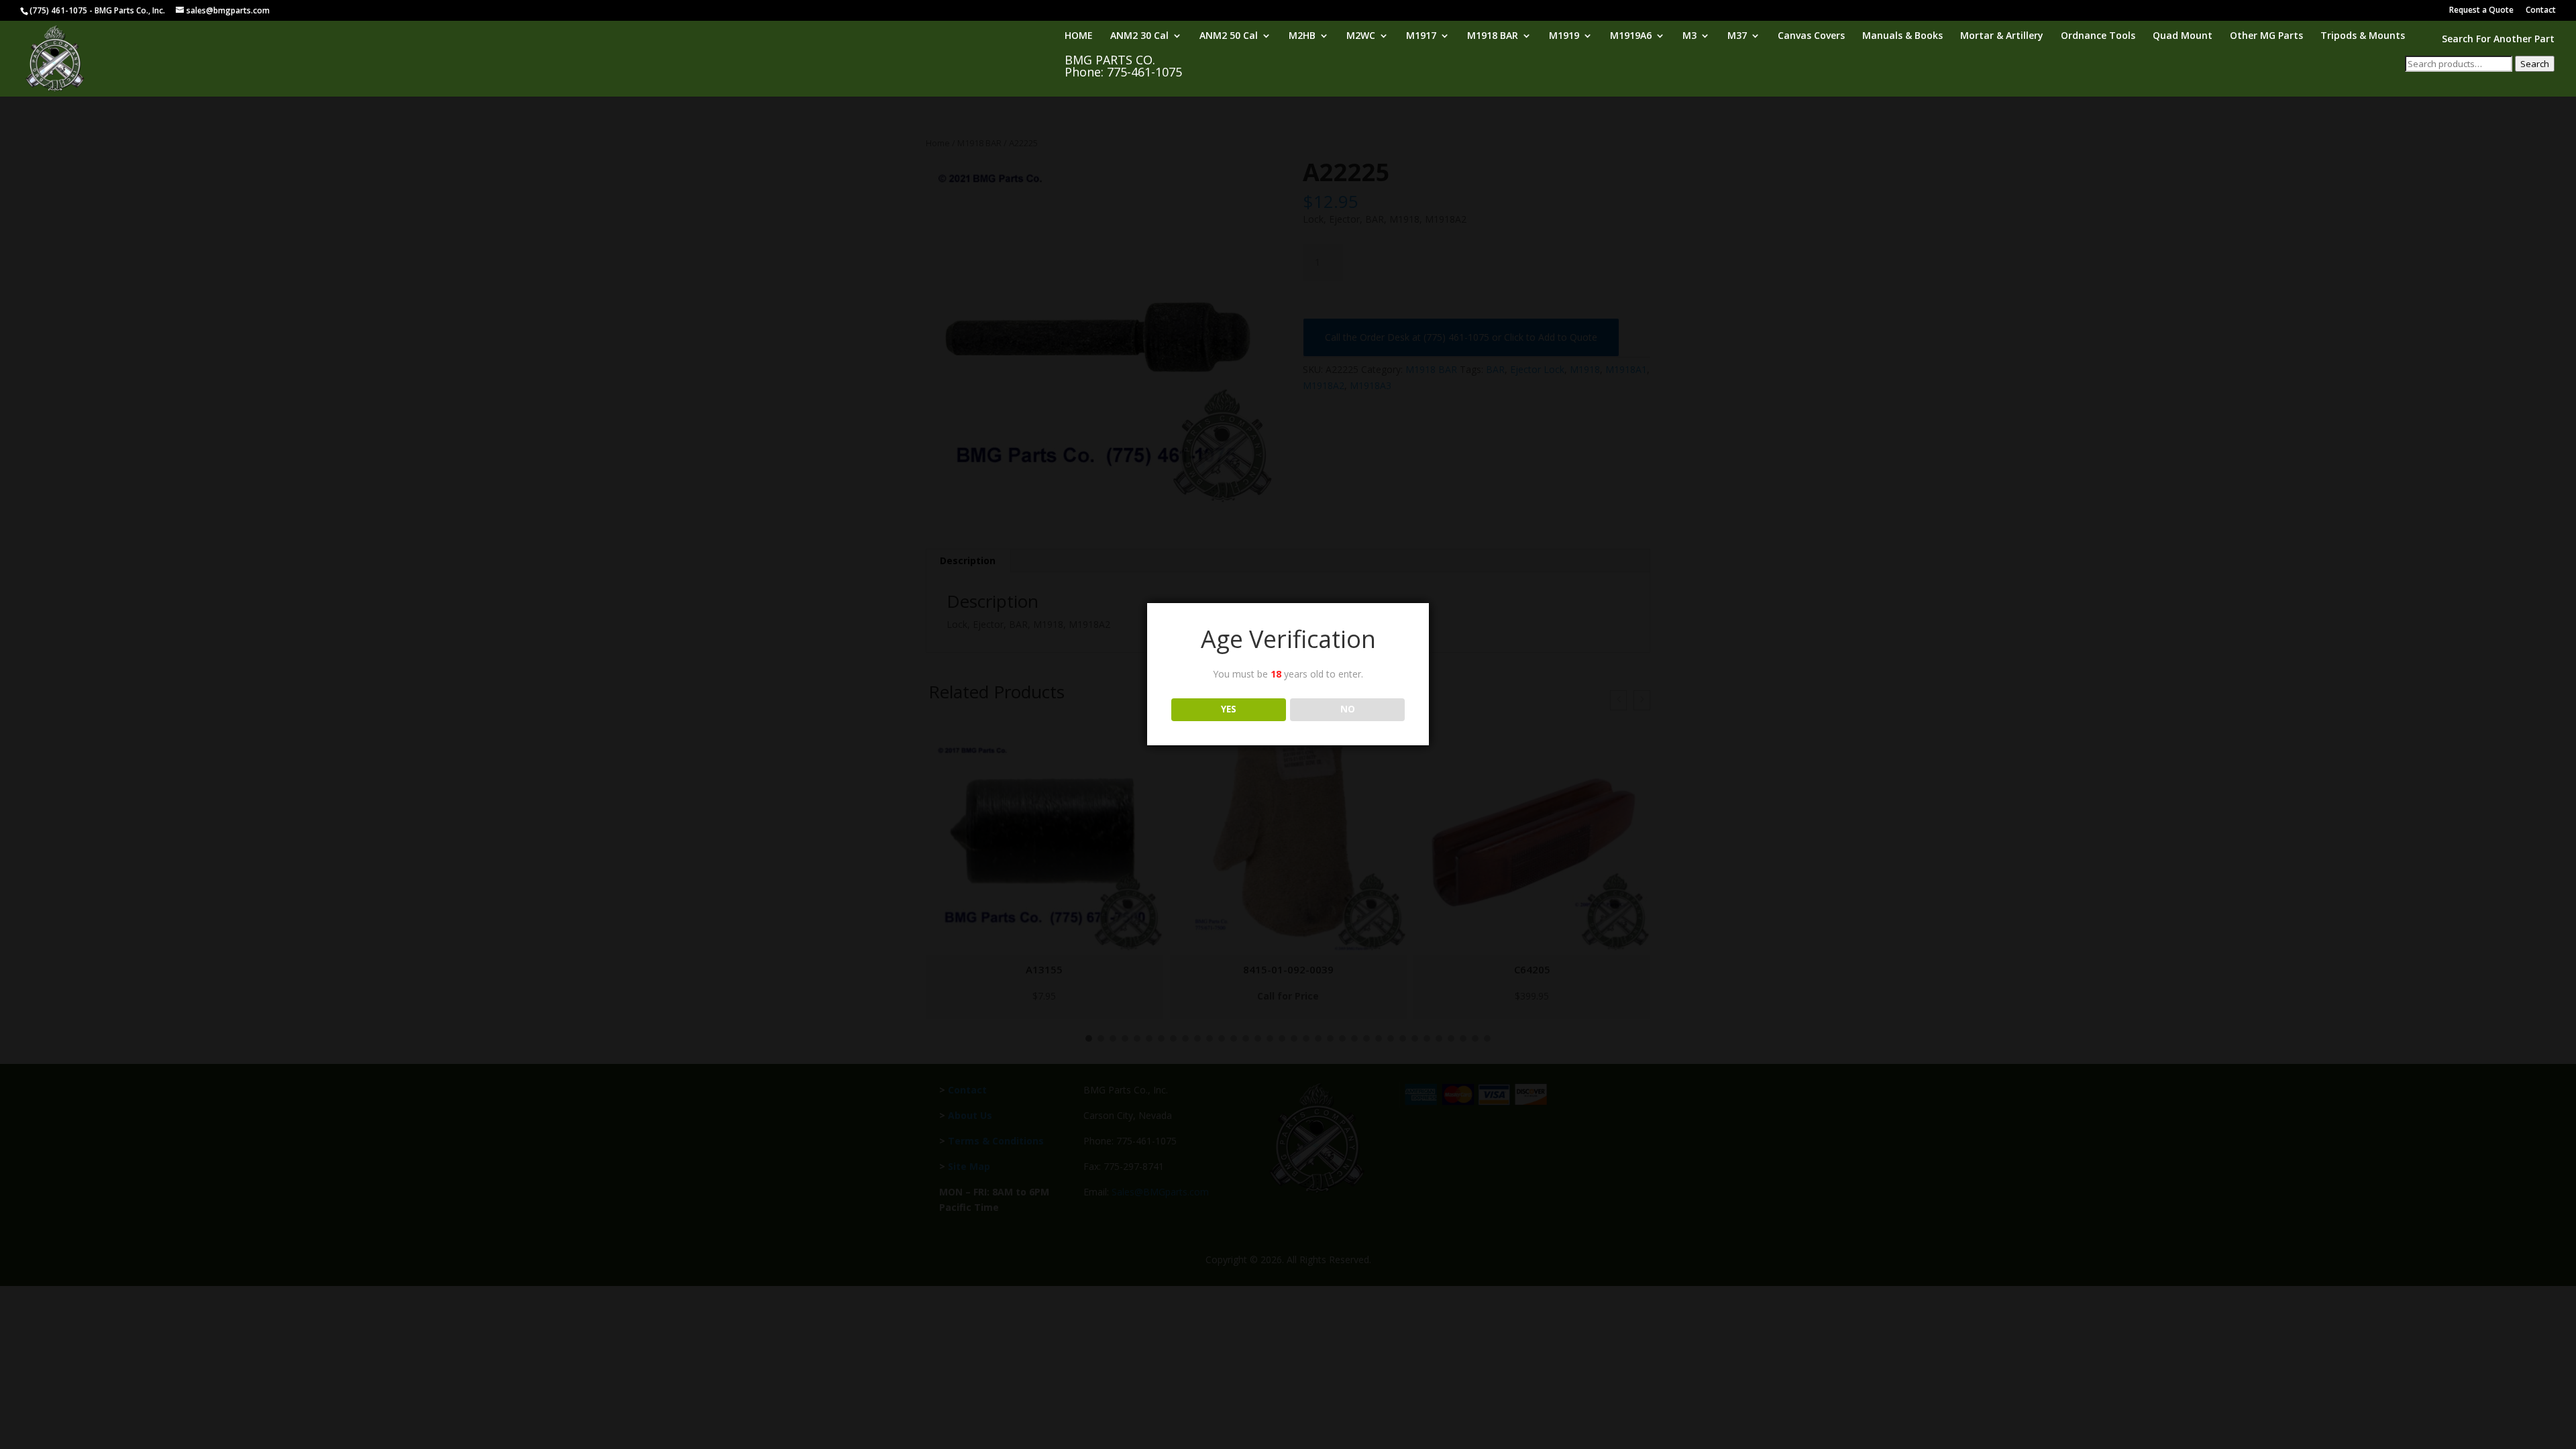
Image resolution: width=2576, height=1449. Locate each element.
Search (2535, 64)
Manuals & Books (1902, 36)
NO (1348, 709)
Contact (2541, 11)
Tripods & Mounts (2363, 36)
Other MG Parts (2266, 36)
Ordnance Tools (2098, 36)
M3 (1689, 36)
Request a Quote (2481, 11)
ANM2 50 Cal (1229, 36)
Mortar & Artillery (2002, 36)
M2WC (1361, 36)
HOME (1079, 36)
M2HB (1302, 36)
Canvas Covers (1811, 36)
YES (1229, 709)
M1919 (1564, 36)
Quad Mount (2183, 36)
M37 (1737, 36)
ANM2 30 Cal (1139, 36)
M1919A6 (1631, 36)
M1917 (1421, 36)
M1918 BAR (1493, 36)
